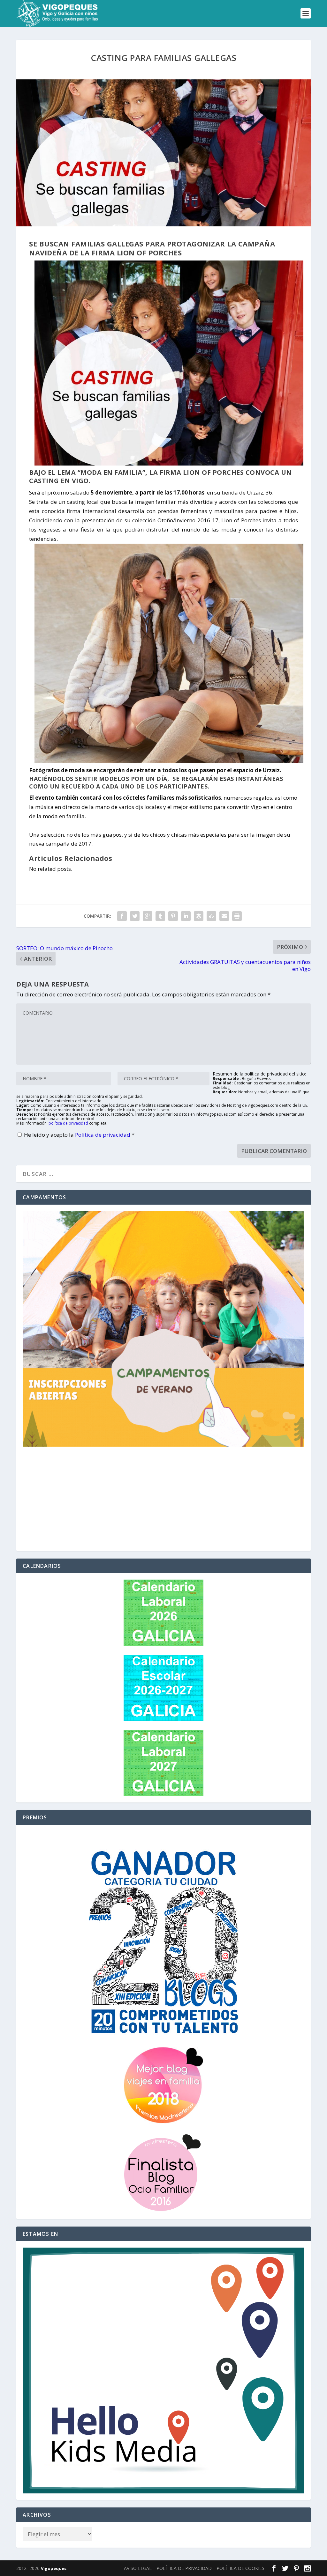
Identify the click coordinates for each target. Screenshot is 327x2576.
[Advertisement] (163, 1500)
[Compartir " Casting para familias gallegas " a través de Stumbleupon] (211, 916)
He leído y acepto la (79, 1135)
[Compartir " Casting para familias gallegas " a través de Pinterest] (173, 916)
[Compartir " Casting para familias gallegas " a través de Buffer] (199, 916)
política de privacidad (68, 1123)
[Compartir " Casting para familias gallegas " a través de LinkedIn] (186, 916)
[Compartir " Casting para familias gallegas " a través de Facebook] (122, 916)
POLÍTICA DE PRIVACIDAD (184, 2568)
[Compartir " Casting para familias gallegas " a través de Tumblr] (160, 916)
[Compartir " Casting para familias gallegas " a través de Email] (224, 916)
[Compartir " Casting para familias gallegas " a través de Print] (237, 916)
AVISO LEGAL (138, 2568)
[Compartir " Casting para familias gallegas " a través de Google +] (148, 916)
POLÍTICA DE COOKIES (240, 2568)
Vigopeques (54, 2568)
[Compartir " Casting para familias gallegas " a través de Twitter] (135, 916)
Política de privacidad (103, 1135)
